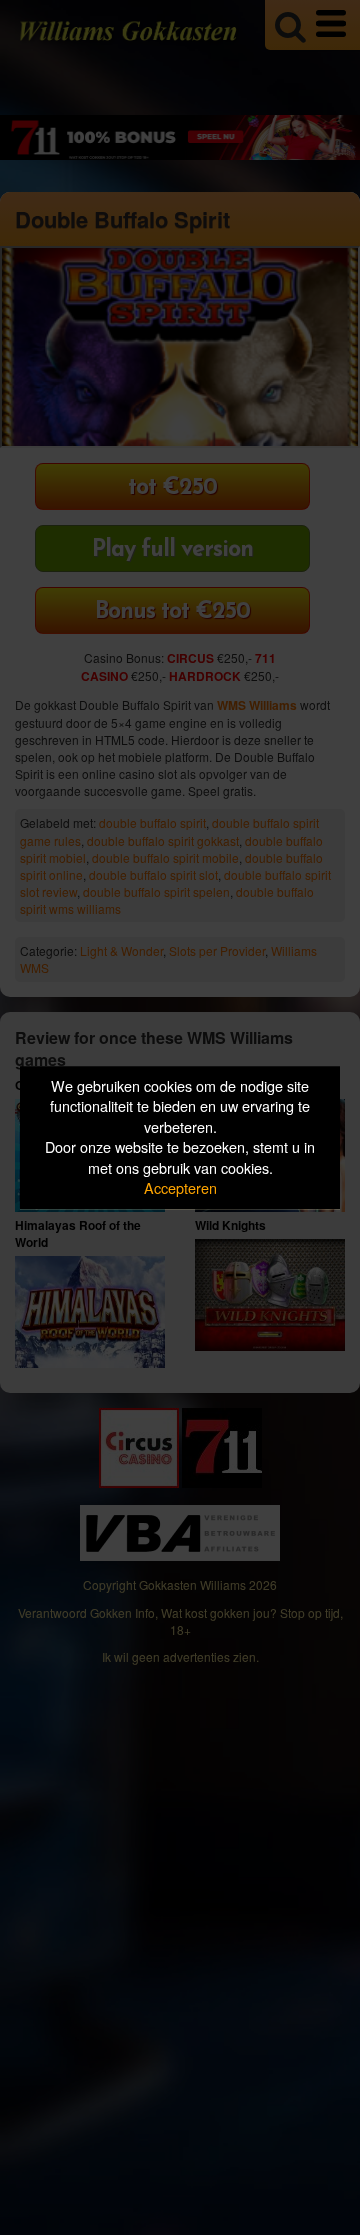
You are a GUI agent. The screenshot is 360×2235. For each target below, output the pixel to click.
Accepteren (180, 1188)
